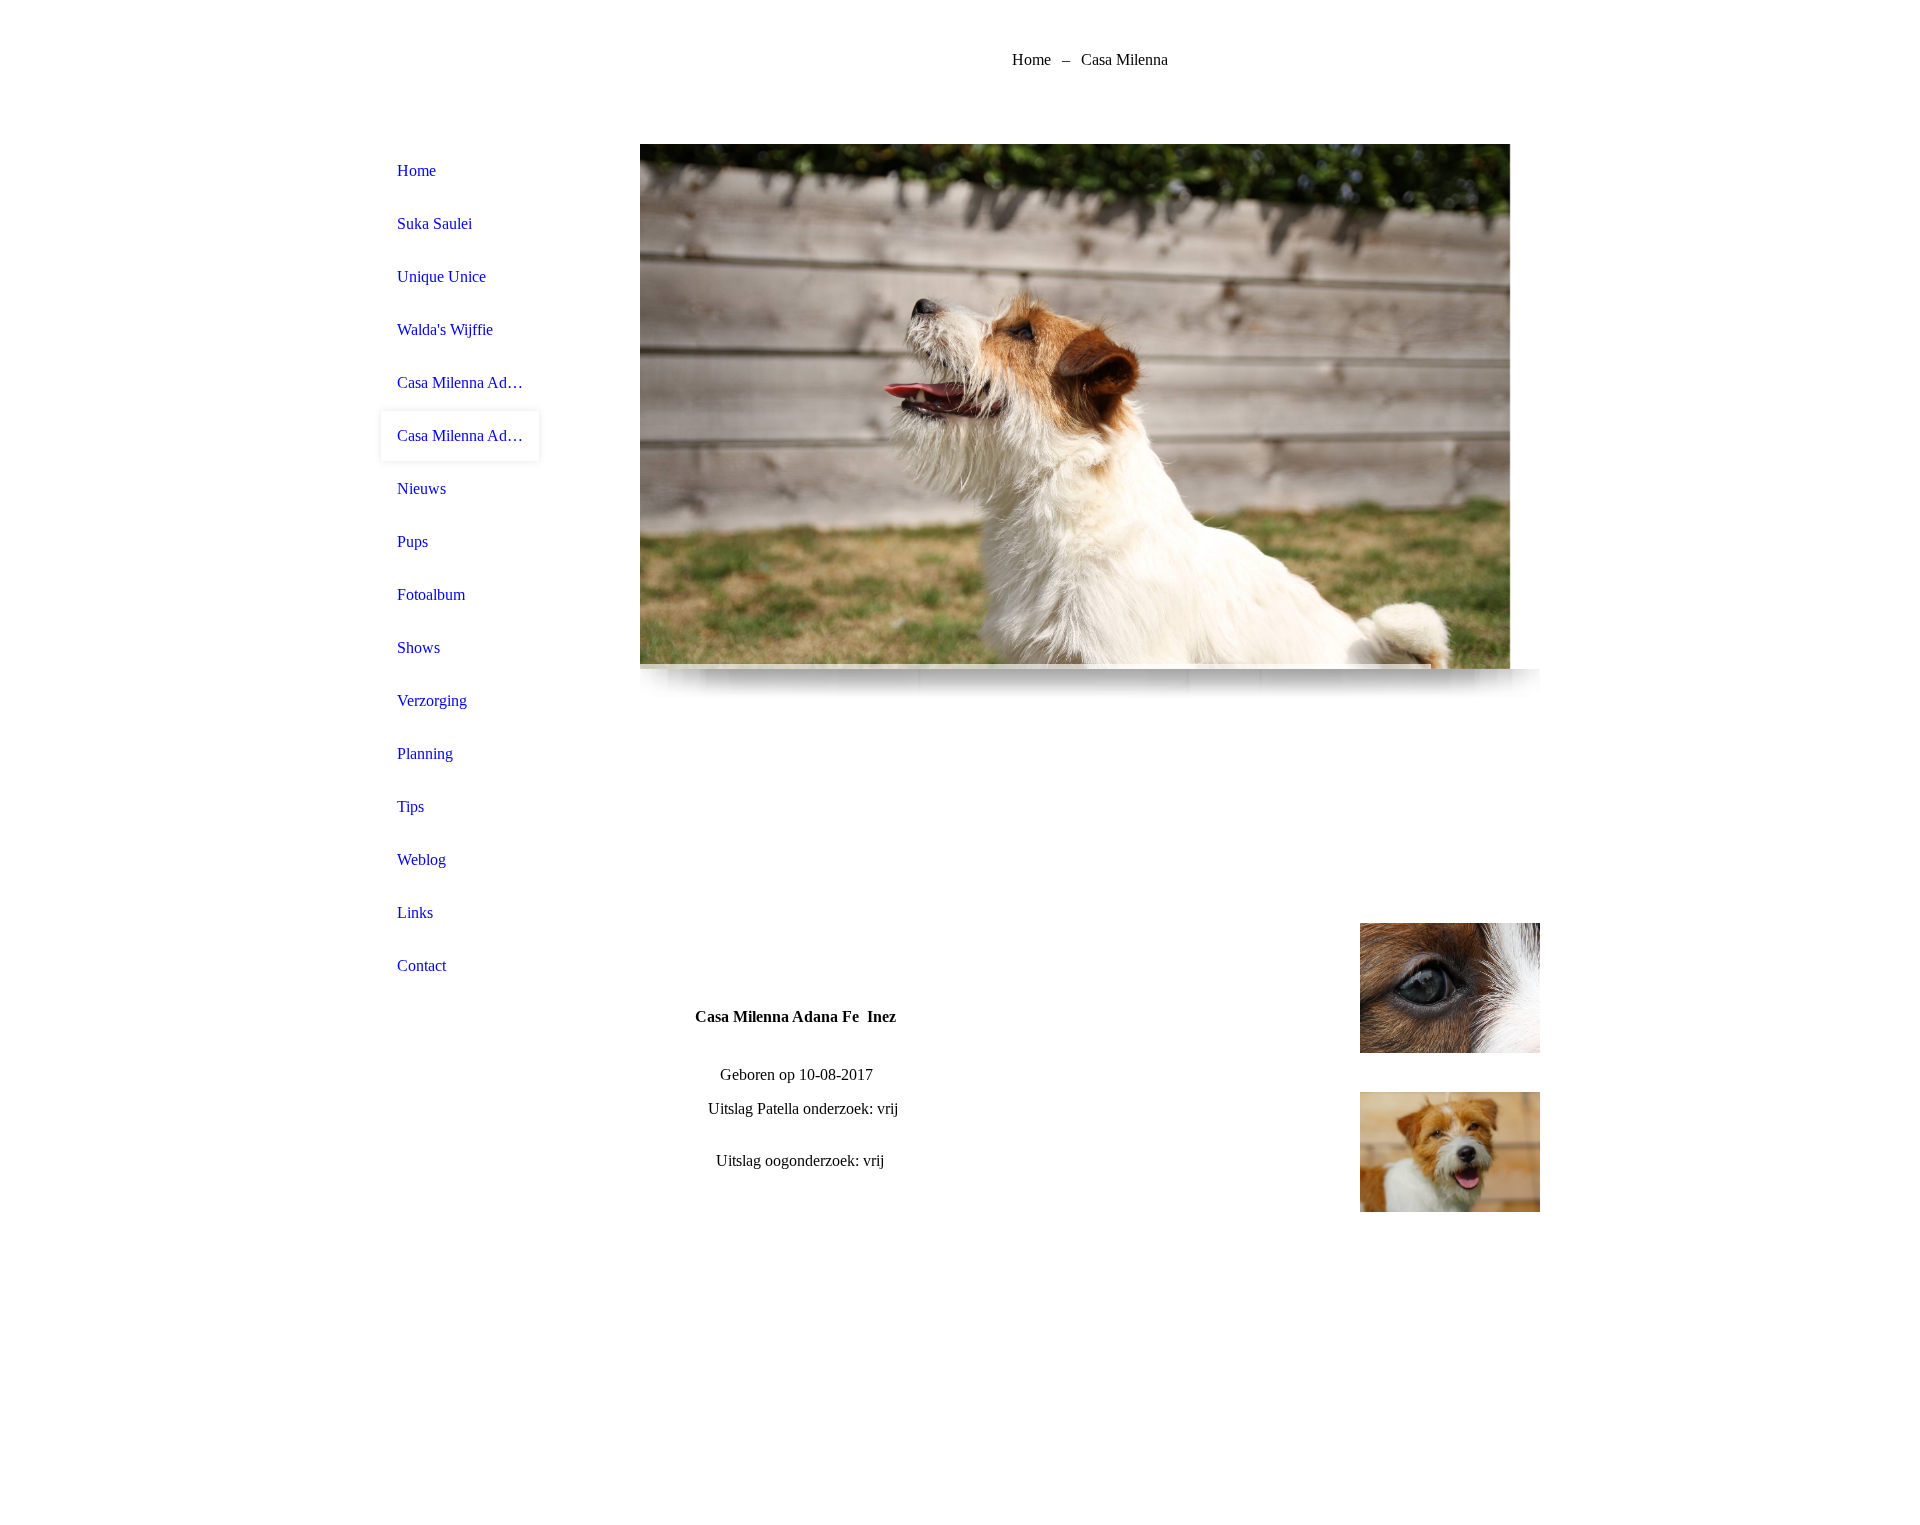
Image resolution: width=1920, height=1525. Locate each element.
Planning (425, 753)
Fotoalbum (431, 594)
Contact (421, 965)
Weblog (421, 859)
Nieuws (421, 488)
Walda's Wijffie (445, 329)
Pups (412, 541)
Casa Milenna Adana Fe (460, 435)
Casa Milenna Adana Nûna (460, 382)
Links (415, 912)
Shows (418, 647)
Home (416, 170)
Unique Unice (441, 276)
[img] (1090, 406)
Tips (410, 806)
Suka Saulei (434, 223)
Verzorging (432, 700)
